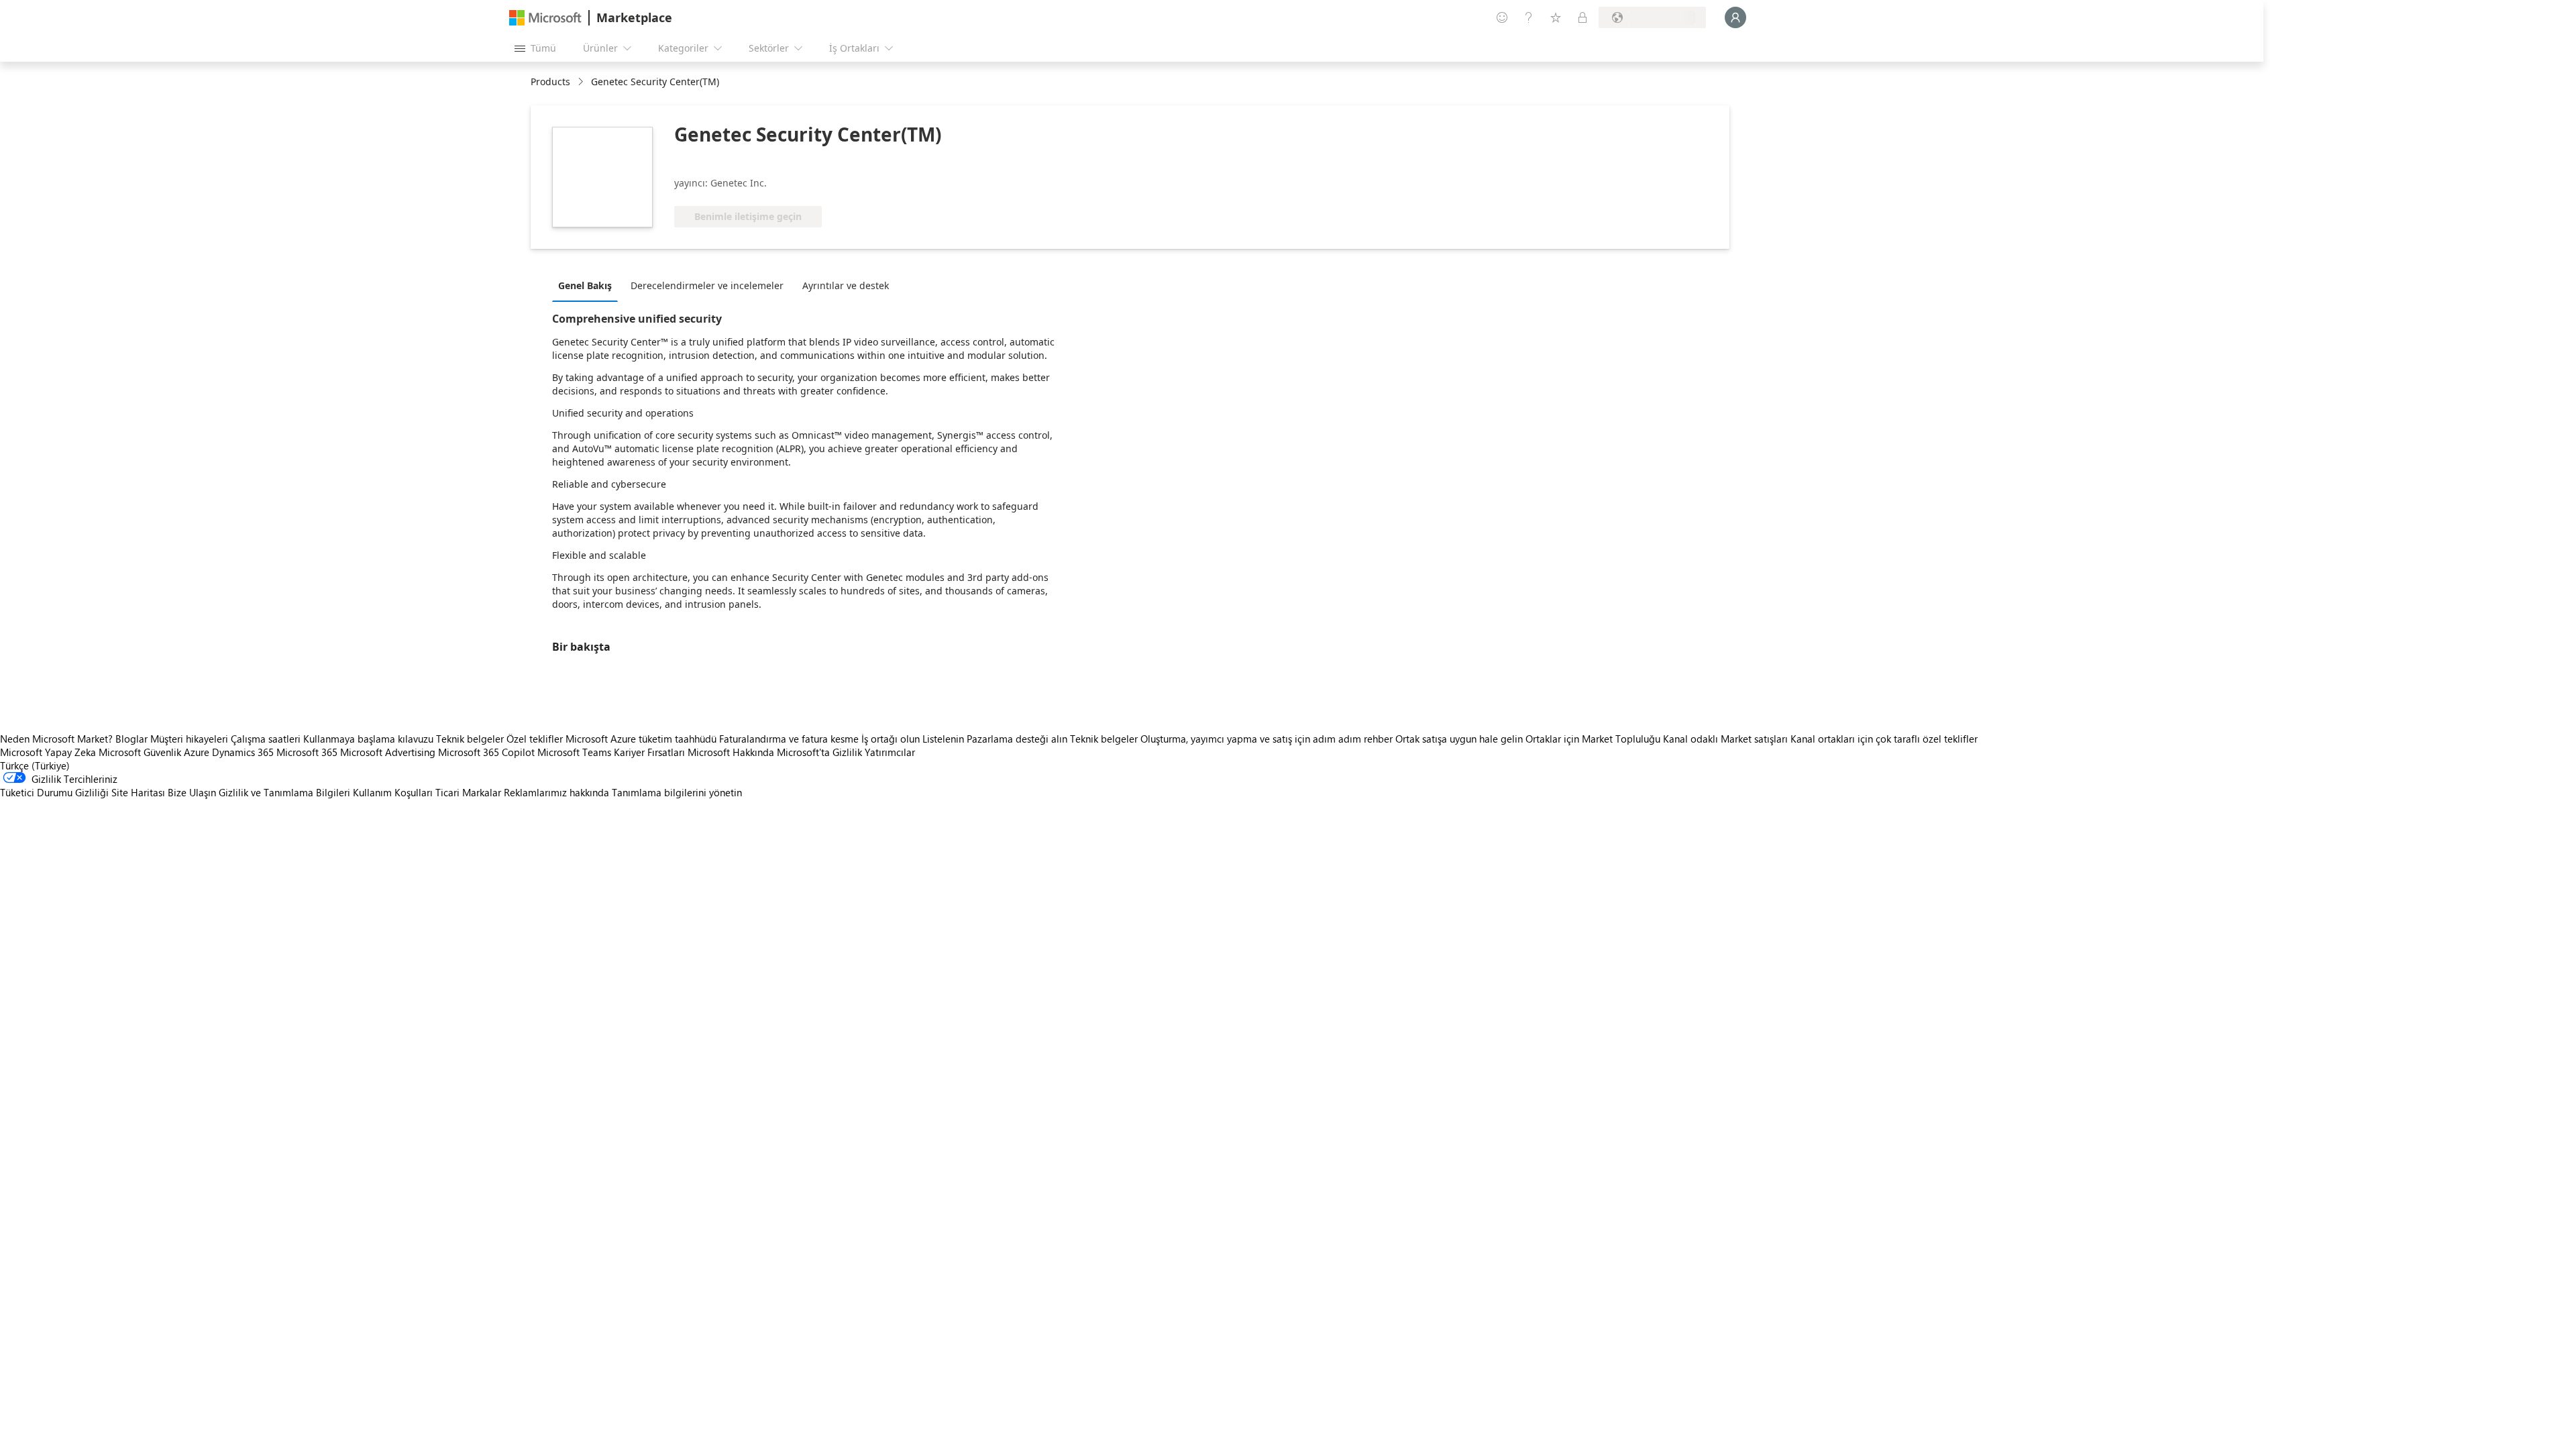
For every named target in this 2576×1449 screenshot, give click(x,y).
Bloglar (131, 739)
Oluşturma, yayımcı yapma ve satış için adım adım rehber (1267, 739)
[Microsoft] (545, 18)
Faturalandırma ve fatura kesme (789, 739)
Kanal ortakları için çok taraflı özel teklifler (1884, 739)
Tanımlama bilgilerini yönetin (677, 792)
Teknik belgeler (470, 739)
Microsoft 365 (307, 752)
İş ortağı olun (891, 739)
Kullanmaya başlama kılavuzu (368, 739)
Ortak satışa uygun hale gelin (1459, 739)
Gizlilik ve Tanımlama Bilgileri (284, 792)
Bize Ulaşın (192, 792)
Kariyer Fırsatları (649, 752)
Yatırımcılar (890, 752)
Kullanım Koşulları (393, 792)
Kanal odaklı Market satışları (1725, 739)
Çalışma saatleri (266, 739)
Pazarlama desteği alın (1017, 739)
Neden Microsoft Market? (56, 739)
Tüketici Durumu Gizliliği (54, 792)
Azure (197, 752)
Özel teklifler (535, 739)
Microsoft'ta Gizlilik (819, 752)
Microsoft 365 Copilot (486, 752)
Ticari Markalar (468, 792)
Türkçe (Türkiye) (35, 765)
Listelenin (943, 739)
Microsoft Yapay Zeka (48, 752)
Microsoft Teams (574, 752)
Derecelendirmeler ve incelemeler (707, 285)
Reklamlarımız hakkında (556, 792)
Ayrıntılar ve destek (846, 285)
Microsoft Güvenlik (140, 752)
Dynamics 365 (243, 752)
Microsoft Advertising (388, 752)
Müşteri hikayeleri (189, 739)
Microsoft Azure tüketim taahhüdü (642, 739)
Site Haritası (138, 792)
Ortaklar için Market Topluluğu (1593, 739)
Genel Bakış (585, 285)
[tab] (588, 285)
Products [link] (550, 82)
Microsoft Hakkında (731, 752)
